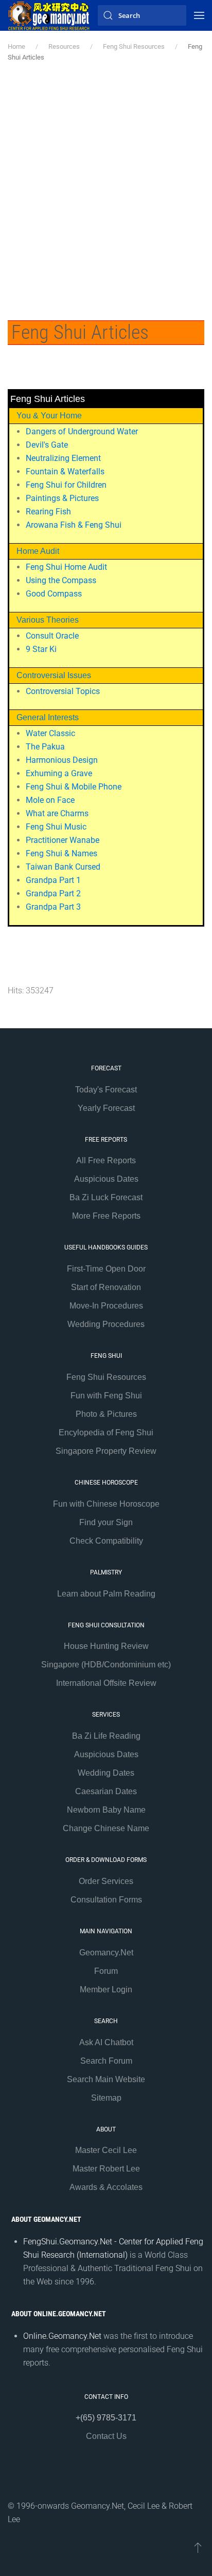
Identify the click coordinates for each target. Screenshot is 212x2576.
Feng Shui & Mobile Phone (74, 787)
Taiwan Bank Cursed (63, 867)
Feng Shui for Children (66, 485)
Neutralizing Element (63, 458)
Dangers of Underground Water (82, 431)
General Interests (48, 717)
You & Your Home (49, 416)
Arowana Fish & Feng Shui (74, 525)
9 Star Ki (41, 649)
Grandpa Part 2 (53, 893)
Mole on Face (50, 800)
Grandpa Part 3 (53, 907)
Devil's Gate (47, 445)
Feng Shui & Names (61, 853)
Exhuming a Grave (59, 773)
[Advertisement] (106, 194)
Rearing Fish (48, 512)
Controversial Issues (54, 675)
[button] (199, 15)
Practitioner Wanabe (63, 840)
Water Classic (50, 733)
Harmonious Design (62, 760)
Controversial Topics (63, 691)
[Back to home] (49, 15)
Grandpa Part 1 (53, 880)
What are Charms (57, 813)
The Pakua (45, 747)
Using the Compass (61, 580)
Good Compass (54, 594)
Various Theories (48, 620)
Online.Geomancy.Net (62, 2336)
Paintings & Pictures (62, 498)
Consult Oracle (52, 636)
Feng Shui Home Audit (66, 567)
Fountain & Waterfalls (65, 472)
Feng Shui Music (56, 827)
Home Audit (38, 551)
